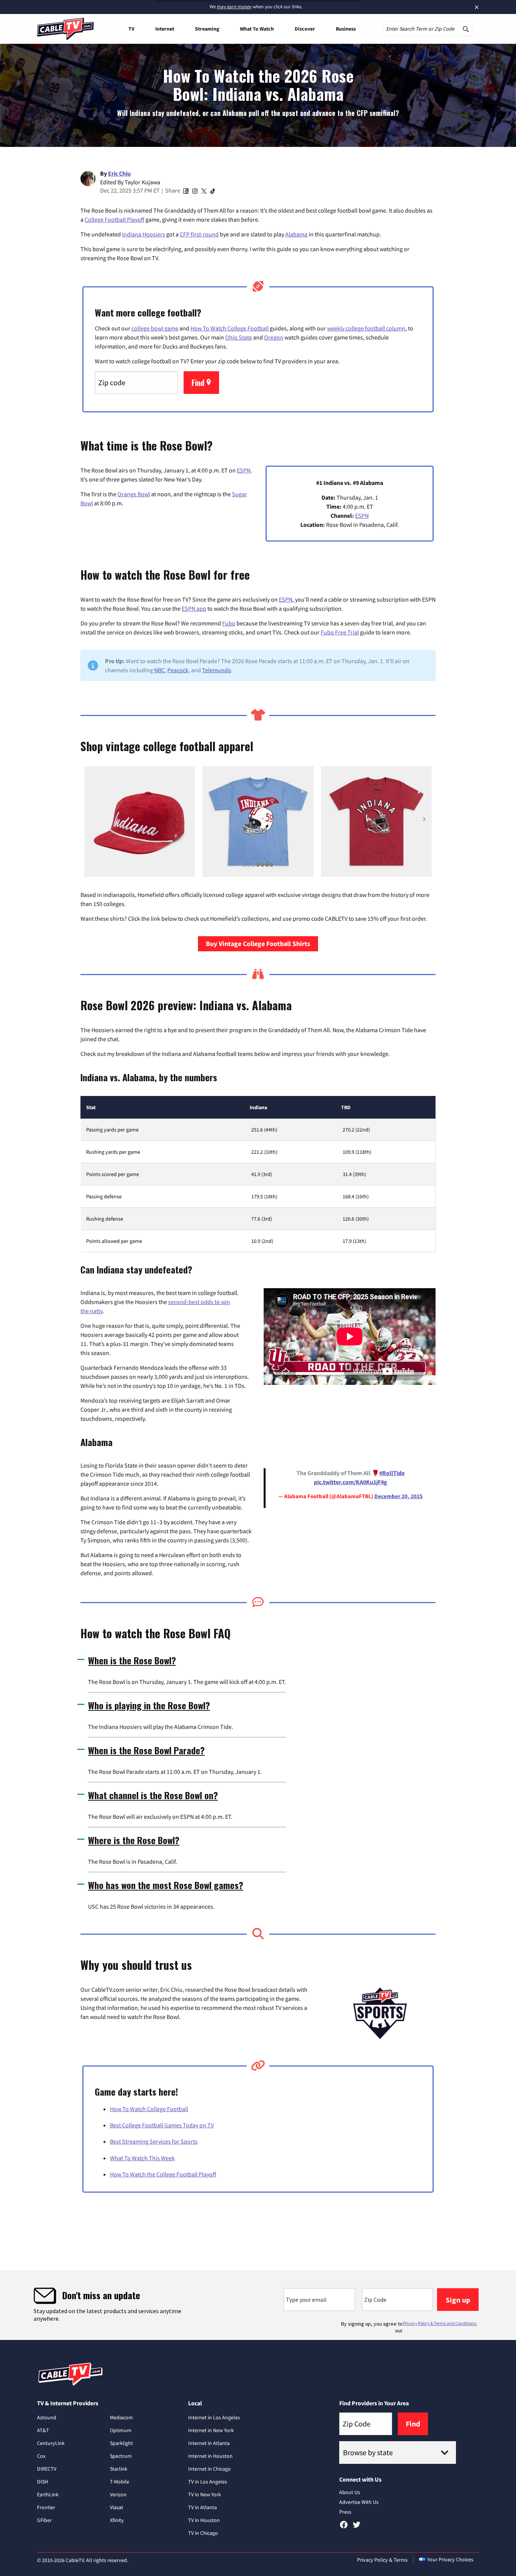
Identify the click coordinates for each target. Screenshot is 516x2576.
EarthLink (48, 2494)
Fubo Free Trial (340, 632)
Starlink (119, 2469)
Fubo (229, 623)
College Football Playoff (114, 219)
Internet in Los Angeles (214, 2417)
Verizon (118, 2494)
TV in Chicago (203, 2533)
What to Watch (257, 29)
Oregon (274, 337)
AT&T (43, 2430)
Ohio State (239, 337)
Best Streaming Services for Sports (154, 2141)
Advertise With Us (359, 2502)
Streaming (207, 29)
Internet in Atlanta (209, 2443)
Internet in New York (211, 2430)
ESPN (244, 470)
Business (346, 29)
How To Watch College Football (229, 328)
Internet (165, 29)
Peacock (178, 670)
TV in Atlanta (202, 2507)
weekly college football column (366, 328)
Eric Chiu (119, 173)
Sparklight (121, 2443)
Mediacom (121, 2417)
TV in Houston (204, 2520)
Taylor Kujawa (142, 182)
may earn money (234, 7)
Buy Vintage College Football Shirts (258, 944)
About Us (350, 2492)
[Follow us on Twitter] (357, 2527)
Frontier (46, 2507)
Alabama (296, 234)
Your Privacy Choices (450, 2559)
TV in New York (205, 2494)
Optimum (121, 2430)
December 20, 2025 (399, 1496)
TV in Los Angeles (208, 2482)
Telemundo (217, 670)
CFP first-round (199, 234)
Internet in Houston (210, 2456)
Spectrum (121, 2456)
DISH (42, 2482)
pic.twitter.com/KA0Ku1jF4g (351, 1482)
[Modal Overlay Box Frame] (258, 2305)
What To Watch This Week (142, 2158)
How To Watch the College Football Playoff (163, 2174)
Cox (41, 2456)
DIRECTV (47, 2469)
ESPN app (194, 608)
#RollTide (392, 1473)
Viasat (117, 2507)
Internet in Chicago (209, 2469)
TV (131, 29)
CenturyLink (51, 2443)
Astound (47, 2417)
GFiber (44, 2520)
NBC (159, 670)
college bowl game (155, 328)
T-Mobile (120, 2482)
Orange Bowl (134, 494)
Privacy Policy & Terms (382, 2560)
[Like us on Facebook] (344, 2527)
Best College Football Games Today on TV (162, 2125)
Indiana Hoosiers (144, 234)
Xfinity (117, 2520)
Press (345, 2512)
